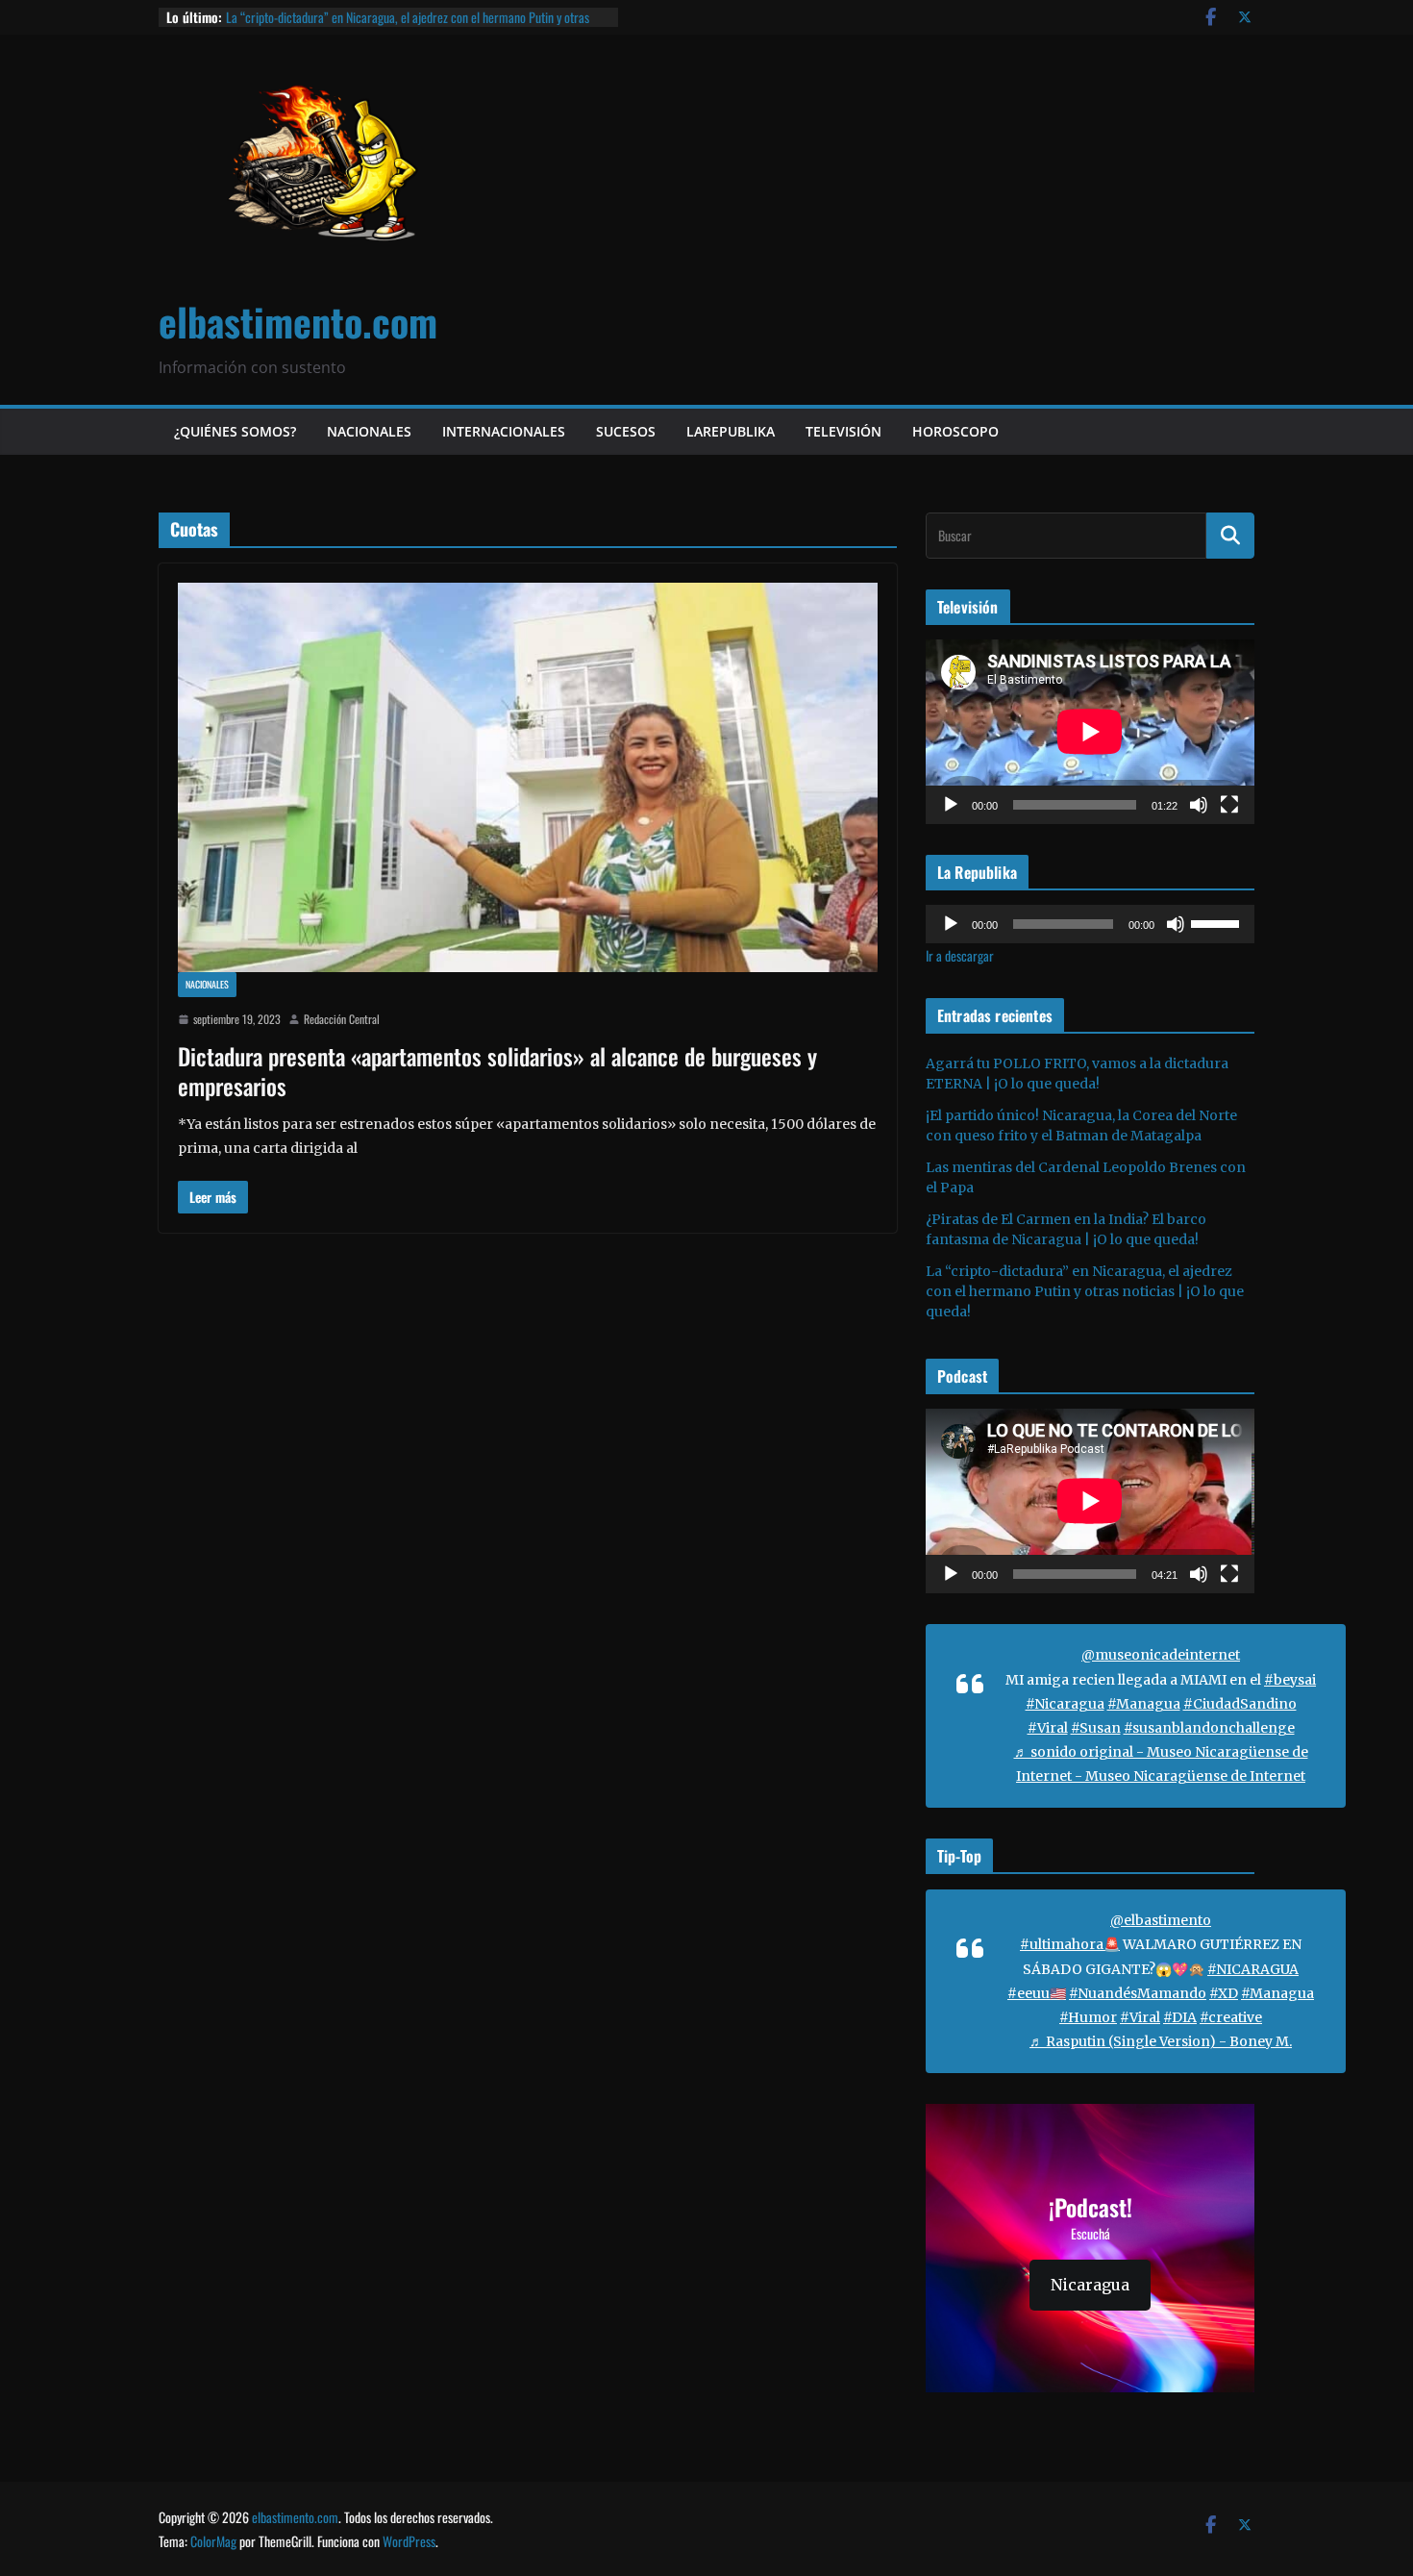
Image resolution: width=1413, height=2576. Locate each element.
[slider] (1218, 922)
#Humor (1088, 2017)
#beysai (1290, 1680)
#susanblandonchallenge (1209, 1728)
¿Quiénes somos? (235, 431)
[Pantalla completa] (1229, 805)
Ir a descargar (960, 955)
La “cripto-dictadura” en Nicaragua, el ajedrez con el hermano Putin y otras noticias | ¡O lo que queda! (408, 26)
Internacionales (504, 431)
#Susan (1096, 1728)
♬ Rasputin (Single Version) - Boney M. (1161, 2041)
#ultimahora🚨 (1070, 1944)
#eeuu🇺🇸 (1037, 1993)
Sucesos (626, 431)
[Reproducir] (951, 805)
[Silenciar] (1199, 805)
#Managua (1144, 1704)
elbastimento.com (298, 321)
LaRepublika (731, 431)
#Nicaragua (1065, 1704)
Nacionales (369, 431)
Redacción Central (342, 1019)
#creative (1231, 2017)
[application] (1090, 732)
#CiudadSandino (1240, 1704)
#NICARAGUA (1253, 1969)
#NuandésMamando (1138, 1993)
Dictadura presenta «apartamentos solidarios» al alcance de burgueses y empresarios (497, 1071)
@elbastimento (1161, 1920)
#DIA (1180, 2017)
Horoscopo (955, 431)
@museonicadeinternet (1161, 1655)
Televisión (843, 431)
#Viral (1048, 1728)
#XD (1224, 1993)
